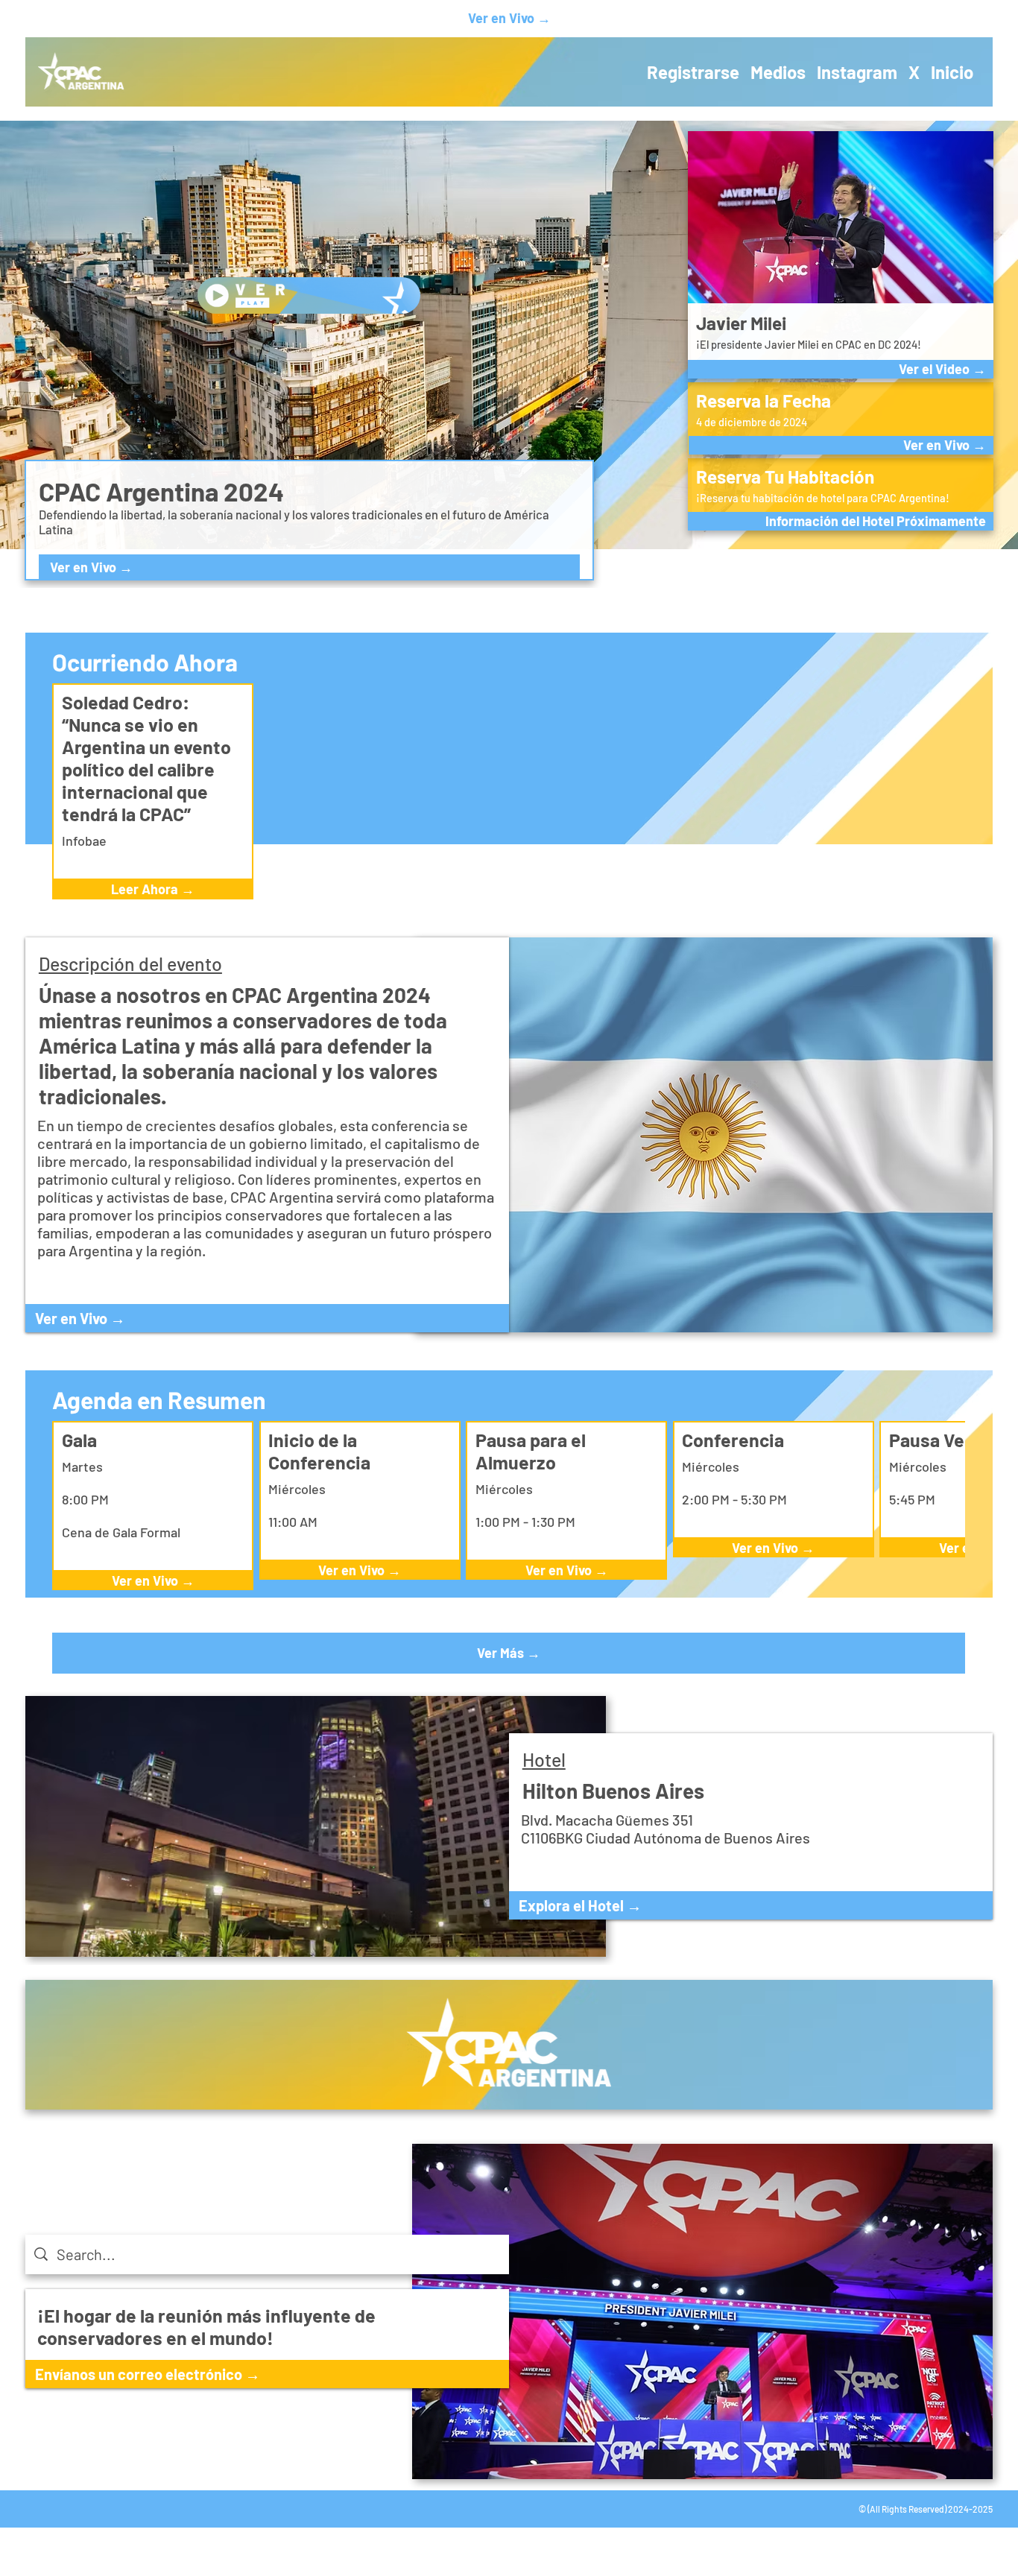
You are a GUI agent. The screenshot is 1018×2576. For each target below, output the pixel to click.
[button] (841, 521)
